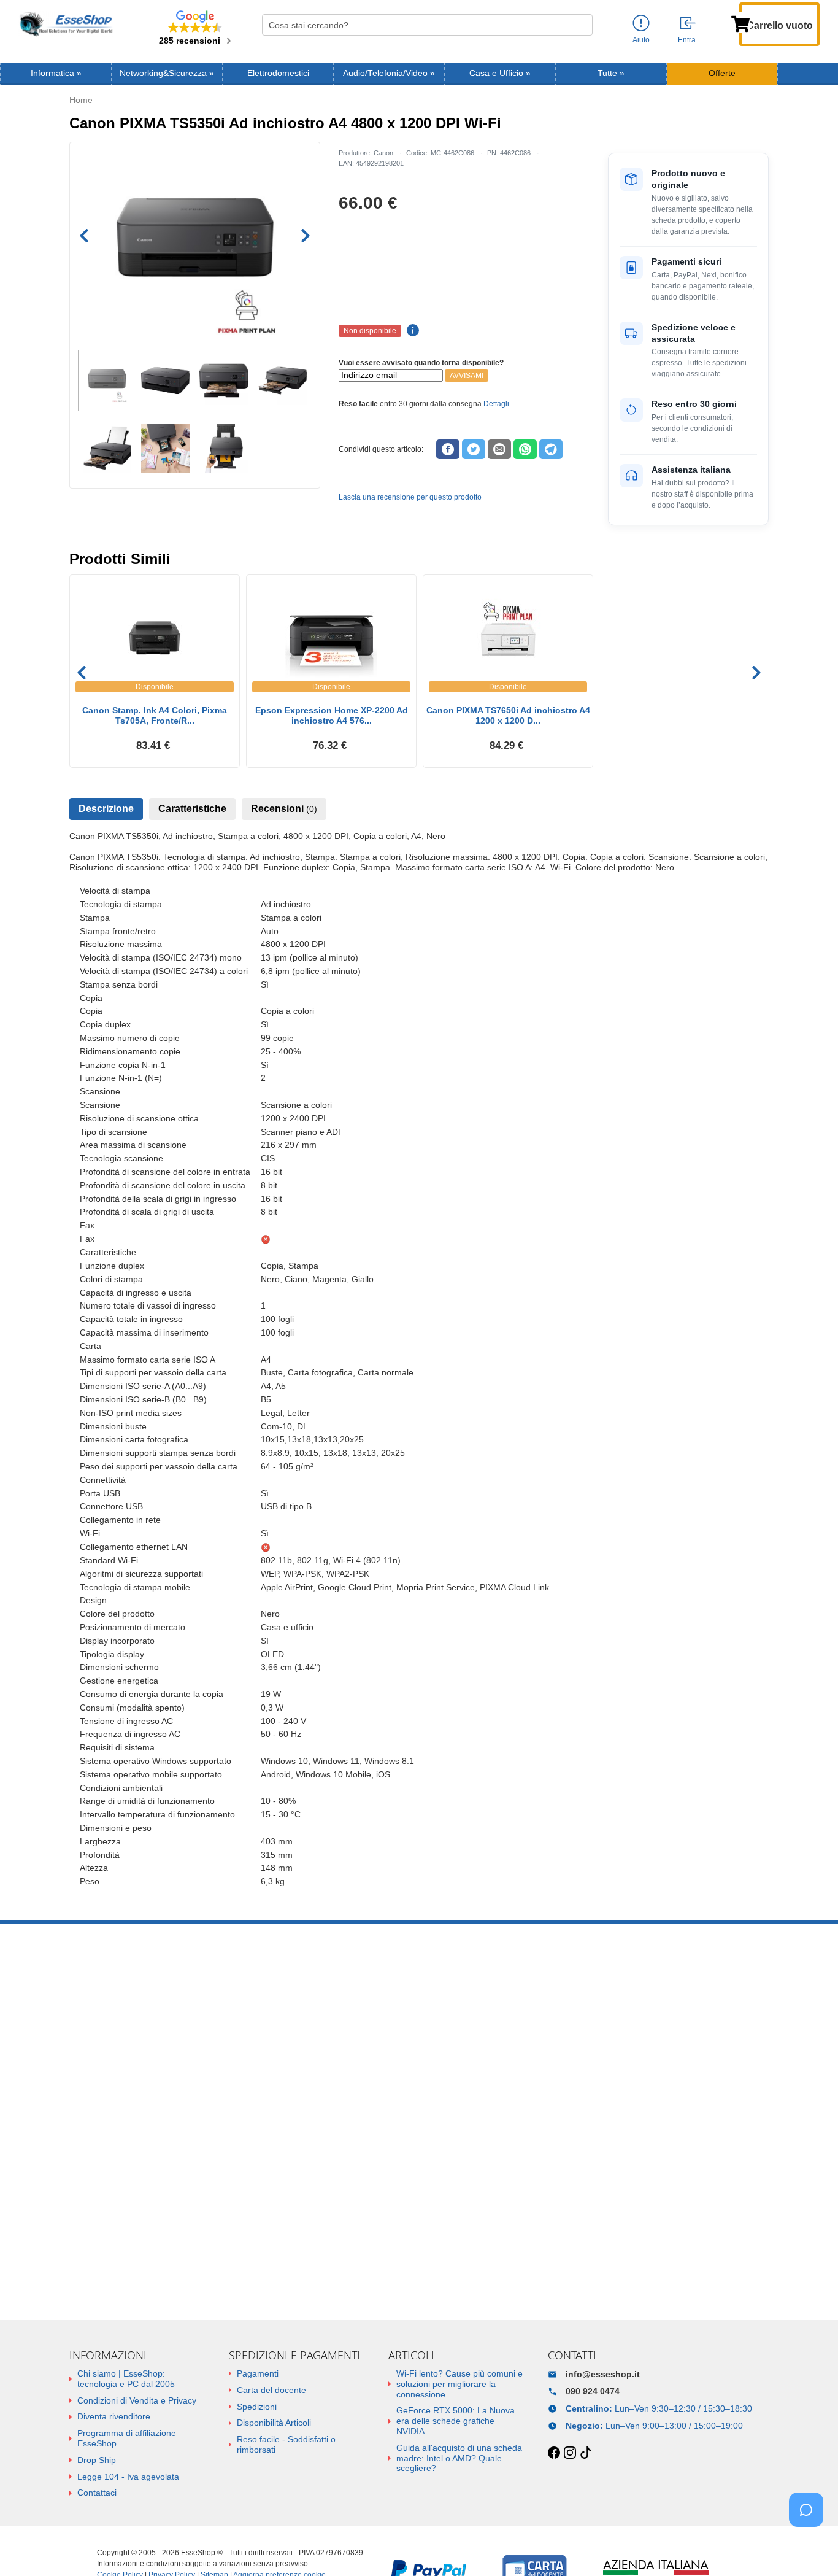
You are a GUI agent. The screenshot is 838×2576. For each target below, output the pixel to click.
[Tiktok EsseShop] (586, 2453)
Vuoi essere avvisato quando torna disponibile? (421, 363)
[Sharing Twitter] (474, 449)
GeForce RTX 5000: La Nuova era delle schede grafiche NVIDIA (456, 2421)
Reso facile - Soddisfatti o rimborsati (286, 2444)
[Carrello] (740, 23)
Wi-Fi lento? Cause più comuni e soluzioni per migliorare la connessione (459, 2384)
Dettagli (496, 404)
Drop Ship (97, 2460)
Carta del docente (271, 2390)
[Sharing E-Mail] (499, 449)
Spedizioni (257, 2407)
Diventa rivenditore (114, 2416)
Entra (687, 40)
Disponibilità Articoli (274, 2423)
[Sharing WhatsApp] (525, 449)
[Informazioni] (641, 24)
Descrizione (106, 809)
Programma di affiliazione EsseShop (127, 2438)
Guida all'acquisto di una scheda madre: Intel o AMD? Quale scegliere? (459, 2458)
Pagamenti (258, 2373)
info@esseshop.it (603, 2374)
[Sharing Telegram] (551, 449)
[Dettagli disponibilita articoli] (411, 331)
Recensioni (284, 809)
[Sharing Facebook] (448, 449)
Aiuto (641, 40)
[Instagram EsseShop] (570, 2453)
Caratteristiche (192, 809)
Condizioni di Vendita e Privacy (137, 2400)
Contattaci (97, 2493)
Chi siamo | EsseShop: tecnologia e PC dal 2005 (126, 2379)
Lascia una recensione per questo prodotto (410, 497)
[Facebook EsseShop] (554, 2453)
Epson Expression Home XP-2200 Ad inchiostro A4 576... (332, 715)
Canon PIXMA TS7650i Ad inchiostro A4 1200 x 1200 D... (508, 715)
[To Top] (810, 2547)
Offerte (722, 73)
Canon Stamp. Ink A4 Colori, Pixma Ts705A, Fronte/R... (155, 715)
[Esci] (688, 24)
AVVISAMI (467, 376)
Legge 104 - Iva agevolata (128, 2477)
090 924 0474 (593, 2391)
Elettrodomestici (278, 73)
